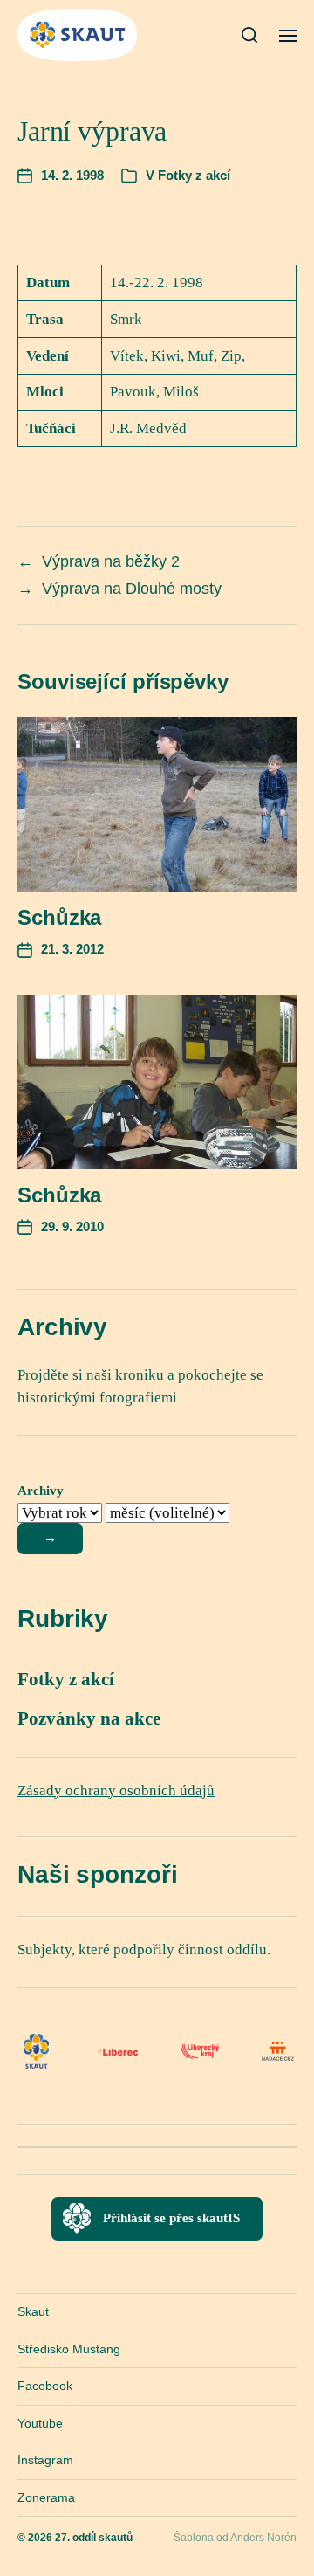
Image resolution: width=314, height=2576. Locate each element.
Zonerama (46, 2497)
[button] (250, 35)
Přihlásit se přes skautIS (171, 2218)
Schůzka (59, 917)
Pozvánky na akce (89, 1718)
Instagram (45, 2460)
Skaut (33, 2311)
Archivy (41, 1491)
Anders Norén (263, 2538)
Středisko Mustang (69, 2349)
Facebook (45, 2386)
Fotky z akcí (194, 175)
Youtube (40, 2423)
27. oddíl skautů (94, 2538)
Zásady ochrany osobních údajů (116, 1791)
